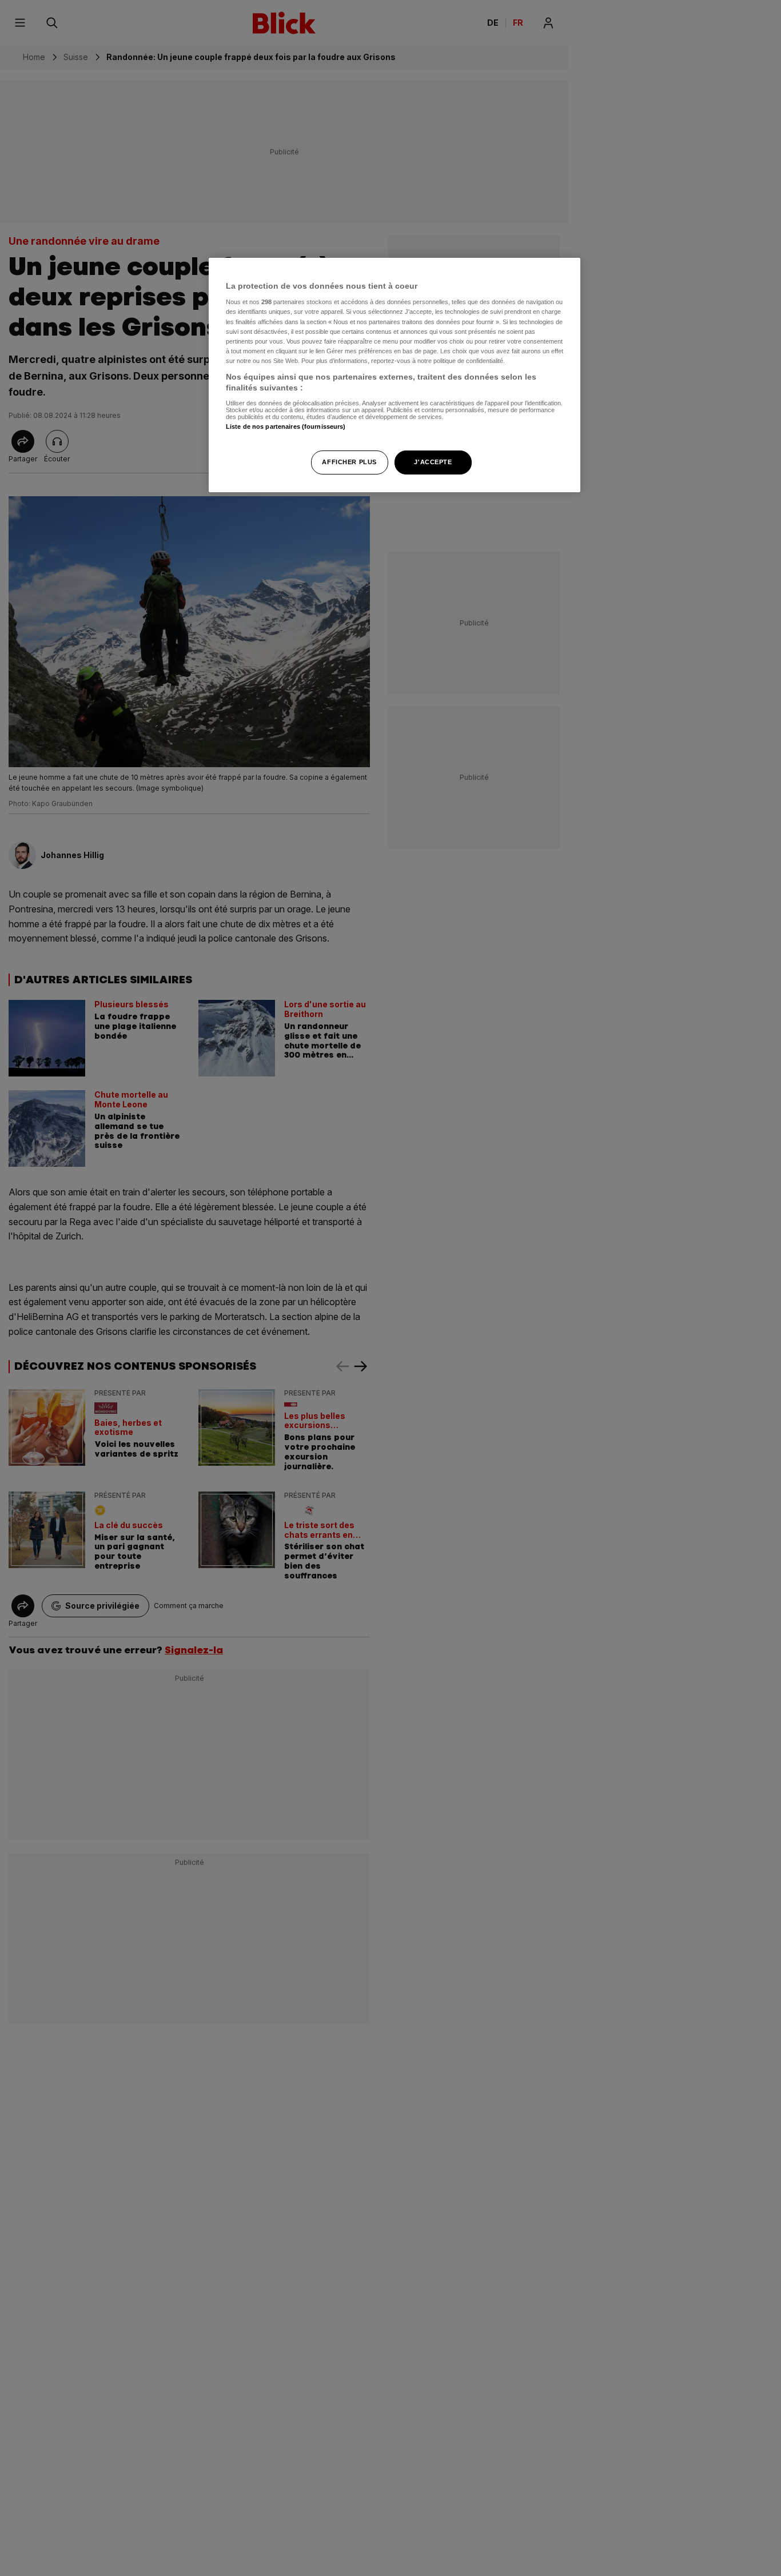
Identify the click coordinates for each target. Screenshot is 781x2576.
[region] (395, 375)
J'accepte (433, 462)
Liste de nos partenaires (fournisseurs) (286, 426)
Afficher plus (349, 462)
